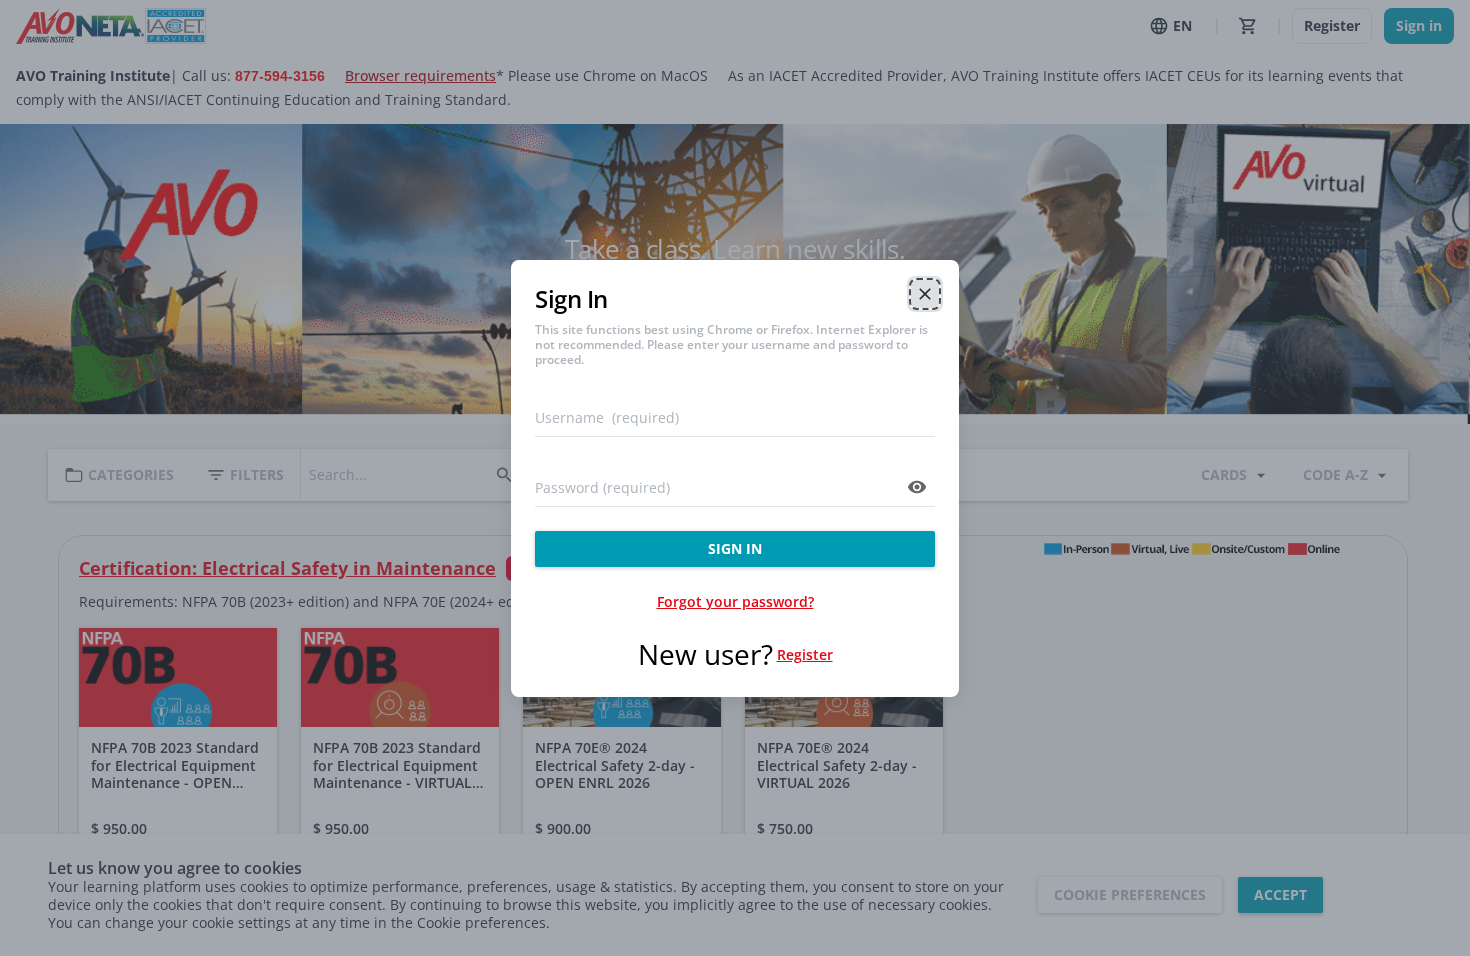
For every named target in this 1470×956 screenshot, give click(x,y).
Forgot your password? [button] (735, 601)
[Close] (925, 294)
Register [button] (805, 654)
